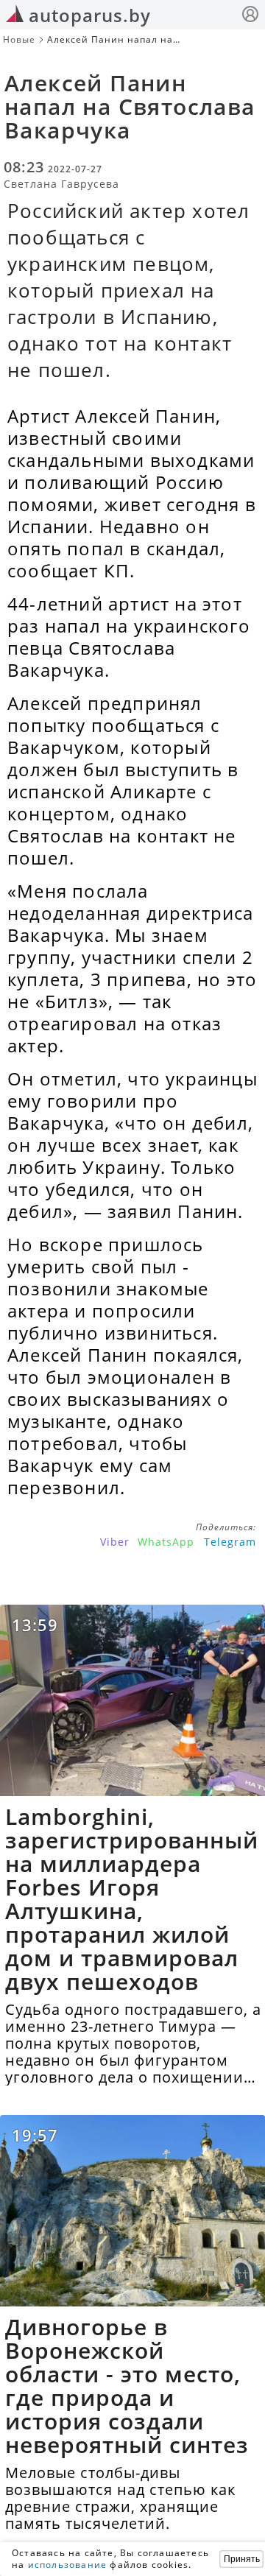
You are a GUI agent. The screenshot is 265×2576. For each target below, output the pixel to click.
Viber (115, 1542)
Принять (242, 2559)
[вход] (250, 16)
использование (68, 2565)
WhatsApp (166, 1542)
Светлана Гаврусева (61, 184)
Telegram (230, 1542)
